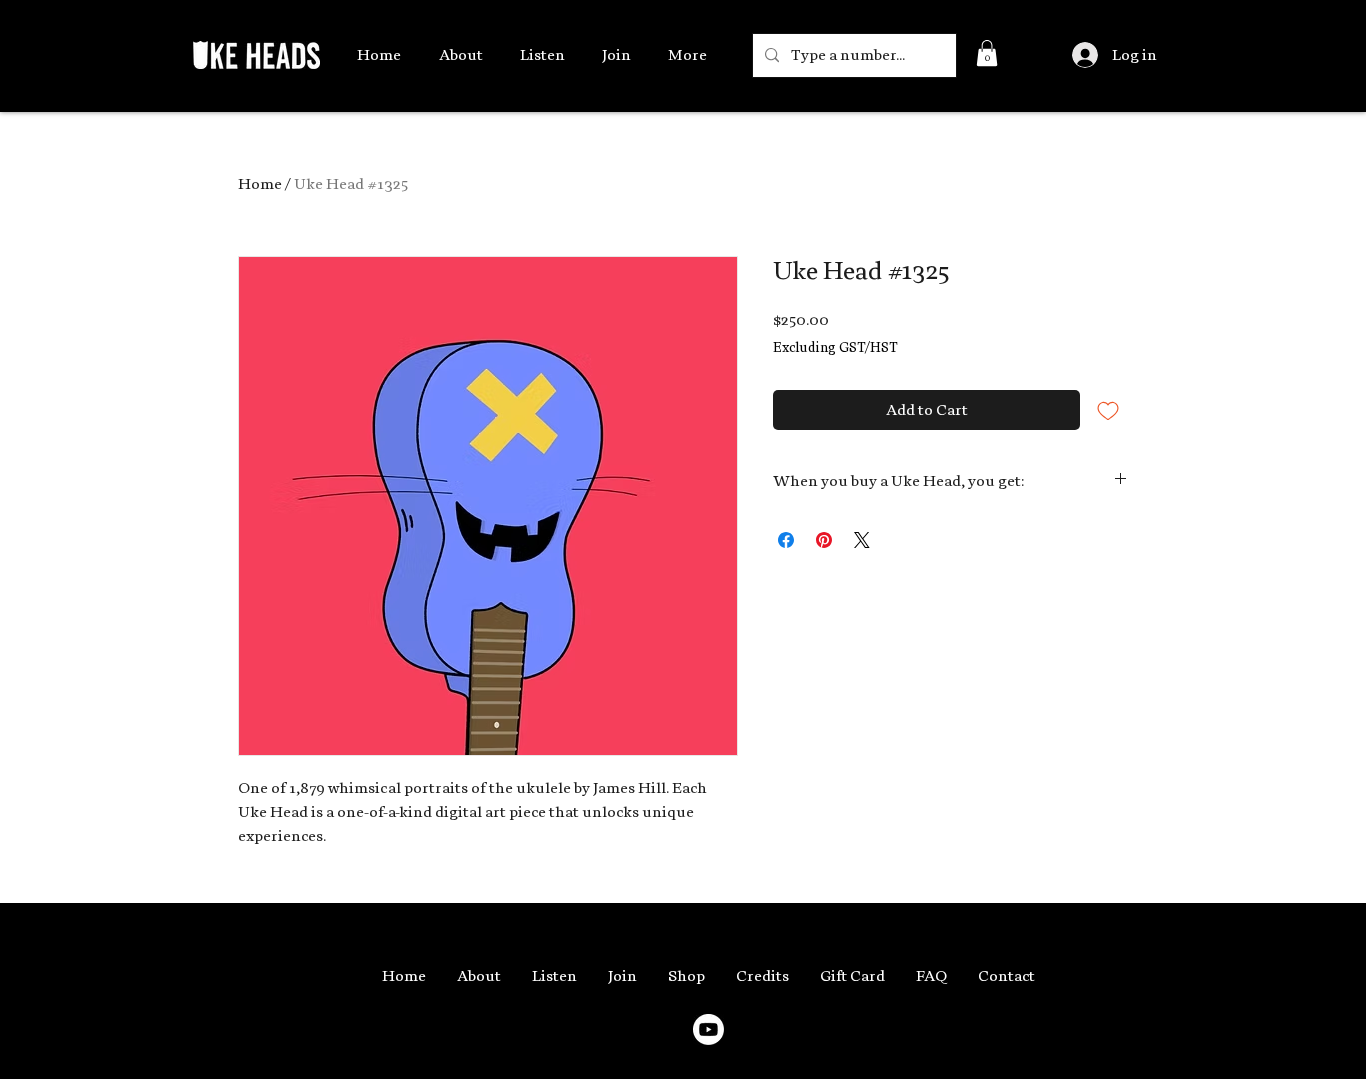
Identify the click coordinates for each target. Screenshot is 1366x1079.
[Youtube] (708, 1029)
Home (260, 184)
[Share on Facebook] (786, 540)
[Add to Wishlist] (1108, 410)
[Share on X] (862, 540)
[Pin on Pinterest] (824, 540)
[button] (987, 53)
